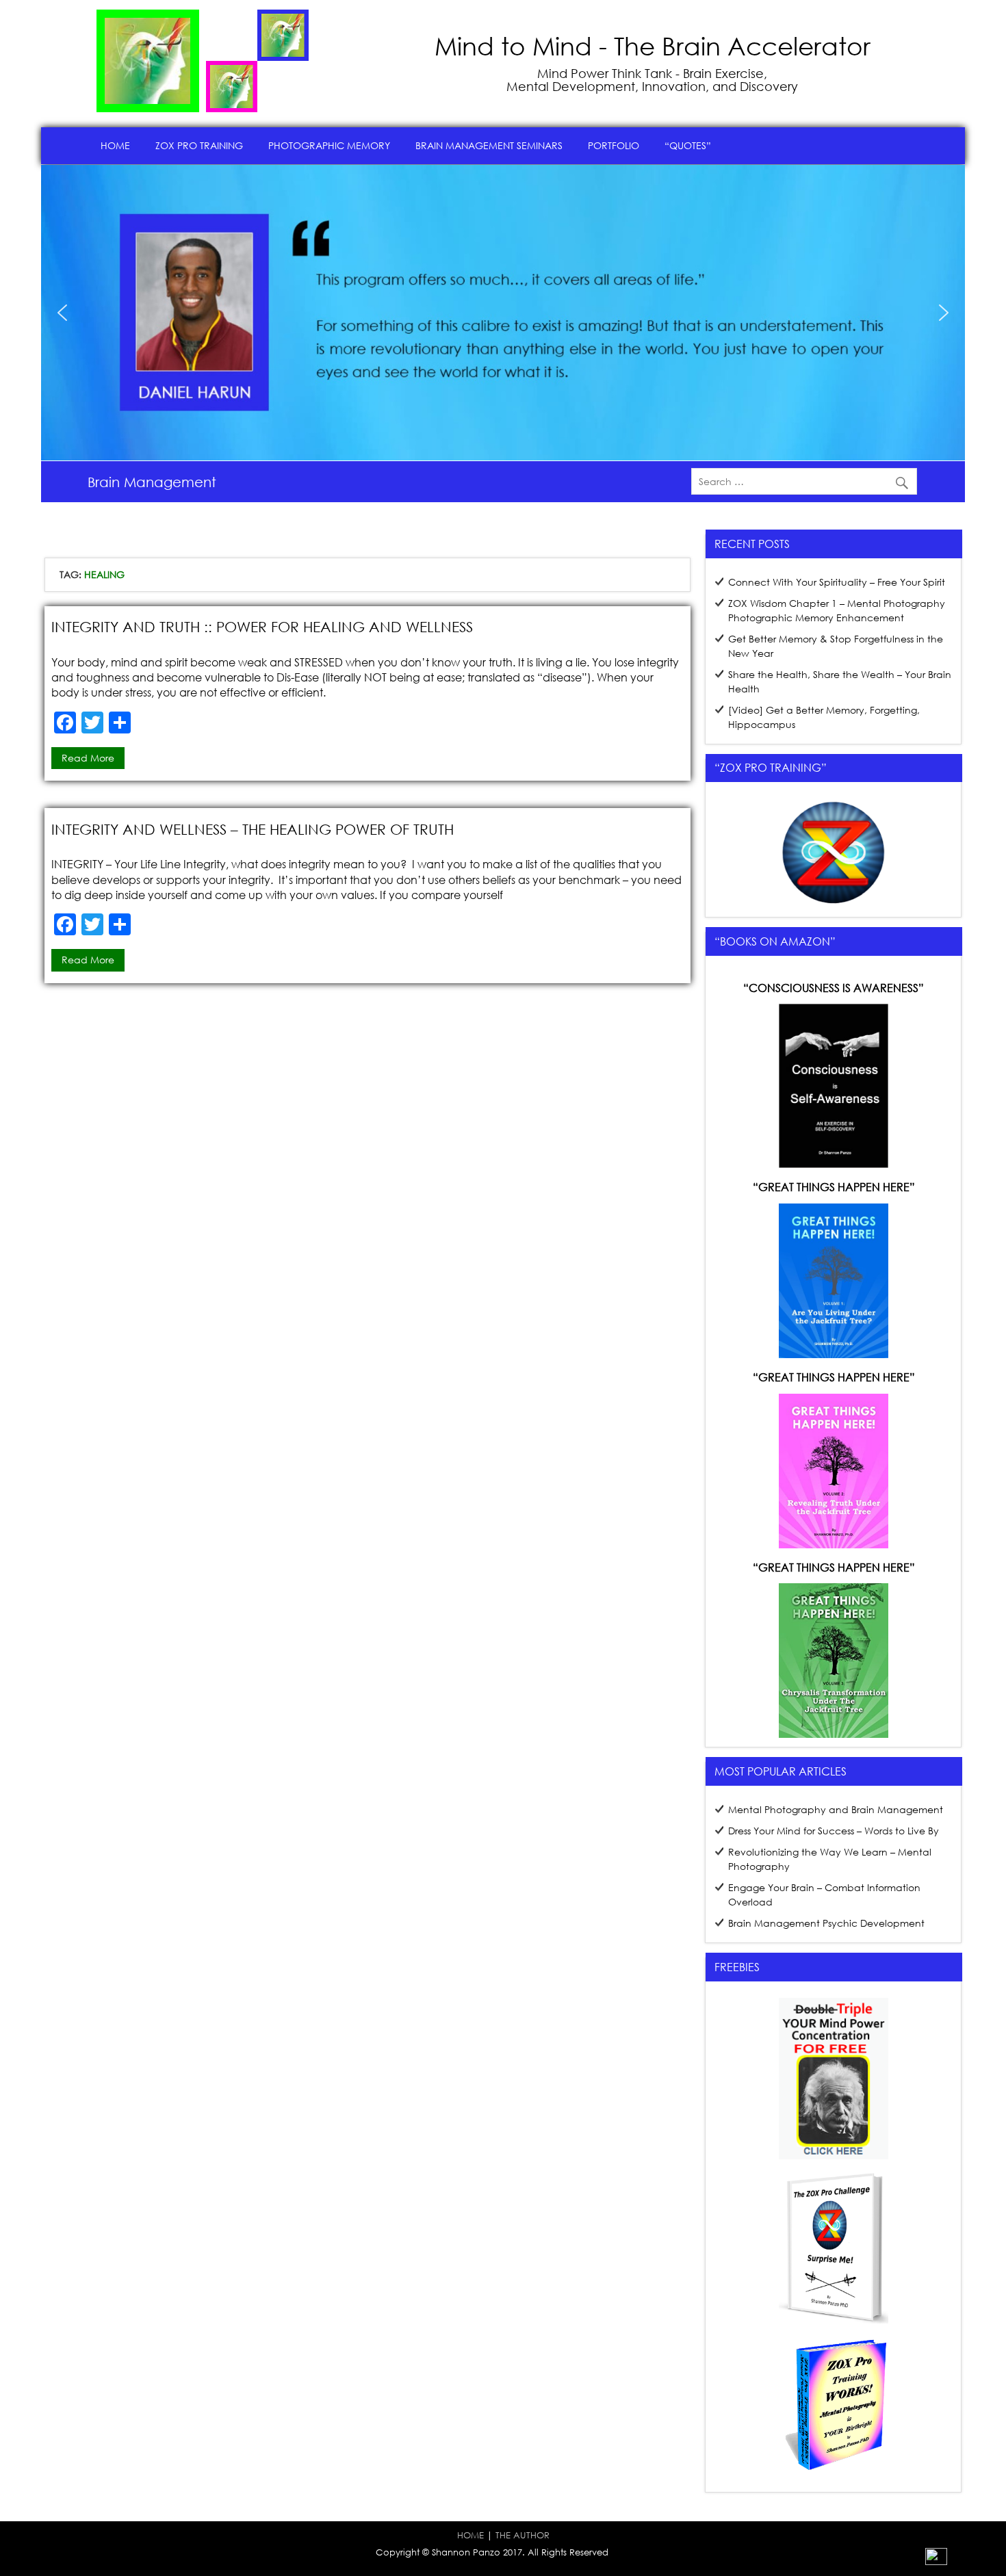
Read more (88, 758)
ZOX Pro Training (199, 145)
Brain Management (152, 482)
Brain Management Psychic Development (826, 1923)
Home (115, 145)
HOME (470, 2535)
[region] (503, 313)
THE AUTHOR (523, 2535)
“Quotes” (688, 145)
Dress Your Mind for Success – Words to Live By (834, 1831)
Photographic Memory (329, 145)
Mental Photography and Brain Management (836, 1809)
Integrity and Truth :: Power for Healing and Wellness (262, 627)
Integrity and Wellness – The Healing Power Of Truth (253, 829)
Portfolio (614, 145)
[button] (62, 313)
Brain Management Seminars (489, 145)
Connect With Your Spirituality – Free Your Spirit (837, 582)
